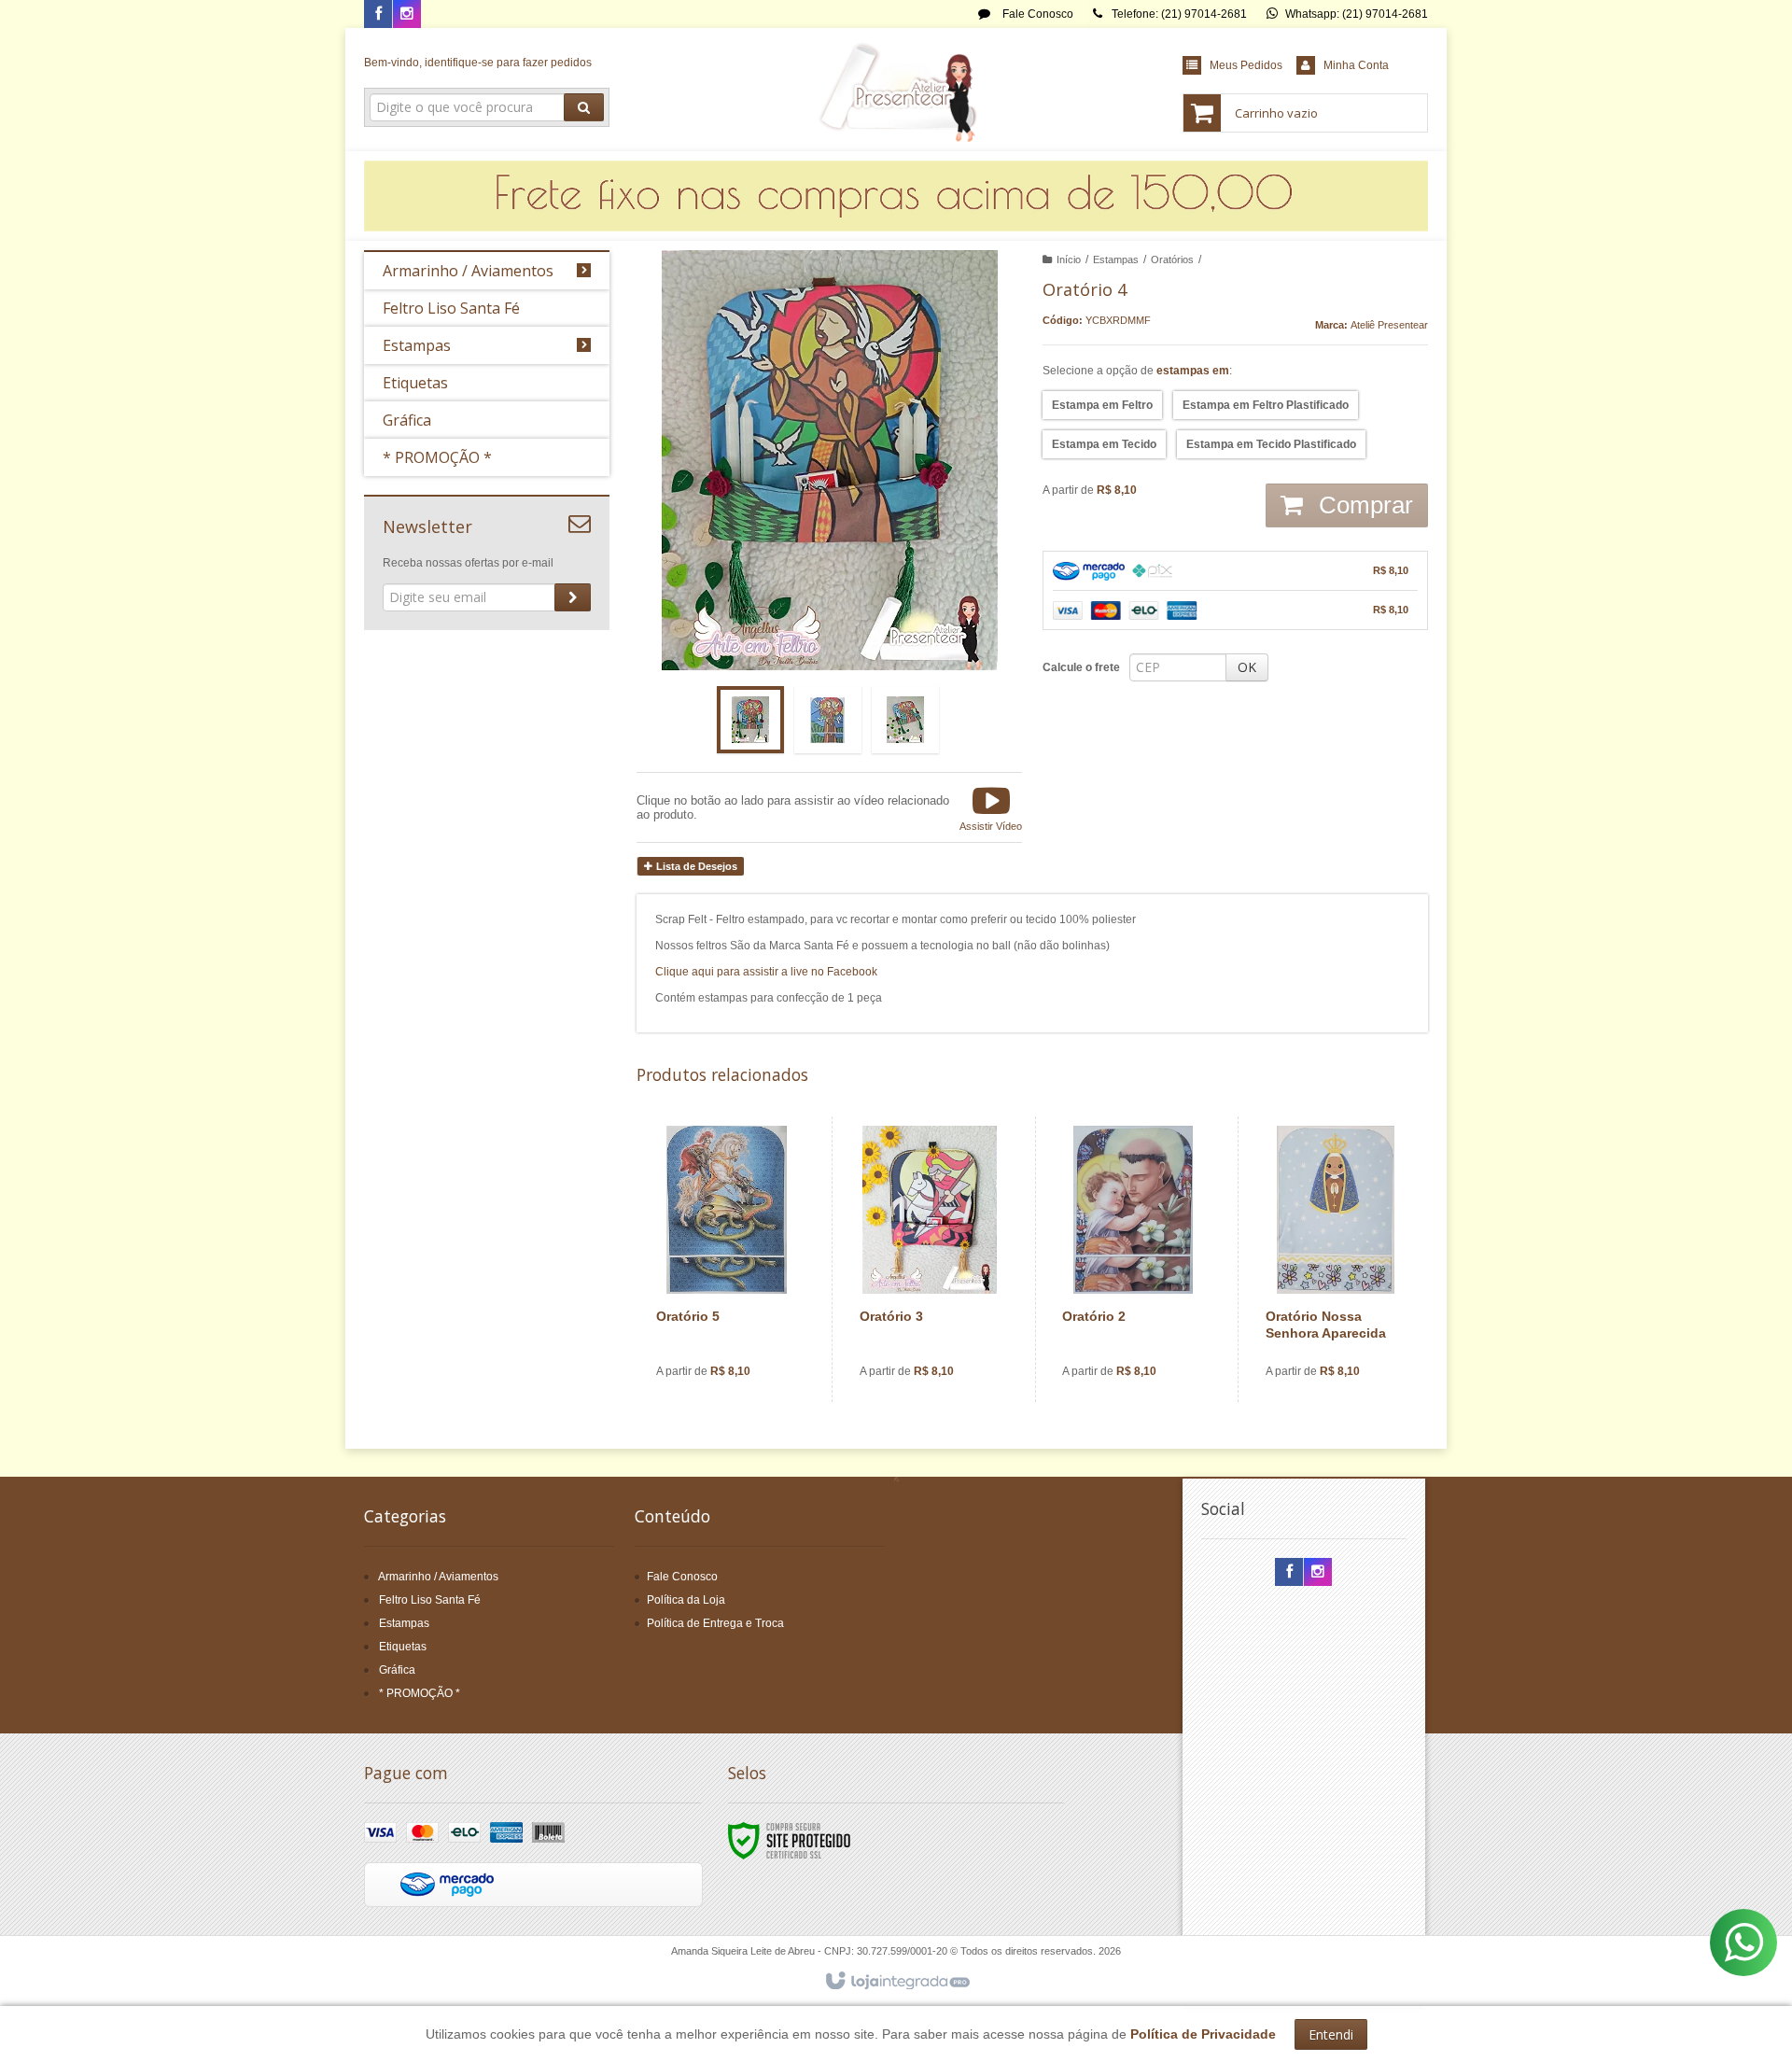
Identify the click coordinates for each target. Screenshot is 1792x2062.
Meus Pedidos (1246, 65)
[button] (991, 807)
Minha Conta (1356, 65)
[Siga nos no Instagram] (407, 15)
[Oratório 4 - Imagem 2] (828, 720)
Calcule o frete (1081, 667)
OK (1247, 667)
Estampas (1116, 260)
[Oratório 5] (727, 1259)
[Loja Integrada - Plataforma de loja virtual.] (896, 1982)
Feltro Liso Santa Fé (430, 1600)
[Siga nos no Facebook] (378, 15)
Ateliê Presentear (1389, 325)
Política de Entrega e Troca (715, 1623)
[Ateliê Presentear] (896, 90)
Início (1069, 260)
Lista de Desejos (695, 866)
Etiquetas (403, 1647)
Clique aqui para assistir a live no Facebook (766, 972)
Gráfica (397, 1670)
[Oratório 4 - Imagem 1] (750, 720)
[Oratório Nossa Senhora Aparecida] (1336, 1259)
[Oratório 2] (1133, 1259)
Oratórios (1172, 260)
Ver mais (738, 1321)
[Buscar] (584, 107)
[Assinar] (573, 597)
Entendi (1331, 2034)
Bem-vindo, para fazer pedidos (478, 63)
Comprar (1363, 505)
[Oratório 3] (930, 1259)
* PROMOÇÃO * (420, 1693)
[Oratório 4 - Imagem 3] (905, 720)
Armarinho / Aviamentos (438, 1577)
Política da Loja (686, 1600)
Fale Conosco (1036, 14)
